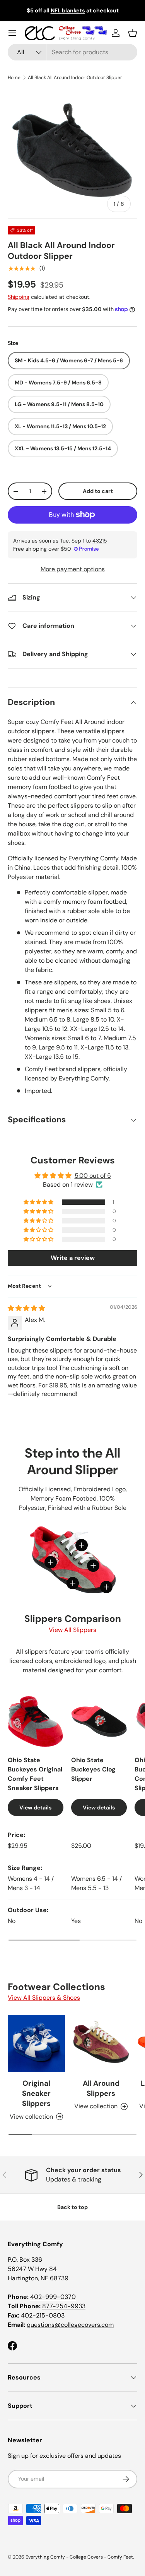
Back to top (72, 2207)
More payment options (73, 569)
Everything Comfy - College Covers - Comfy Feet (79, 2557)
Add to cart (98, 491)
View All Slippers (72, 1630)
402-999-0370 (53, 2297)
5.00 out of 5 (93, 1176)
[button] (133, 33)
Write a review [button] (73, 1258)
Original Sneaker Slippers (36, 2094)
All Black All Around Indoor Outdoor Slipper (75, 78)
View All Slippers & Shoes (44, 1998)
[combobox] (72, 52)
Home (14, 78)
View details (35, 1808)
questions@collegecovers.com (70, 2325)
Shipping (19, 297)
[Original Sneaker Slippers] (36, 2044)
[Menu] (12, 33)
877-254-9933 (64, 2306)
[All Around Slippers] (101, 2044)
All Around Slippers (101, 2088)
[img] (26, 1308)
